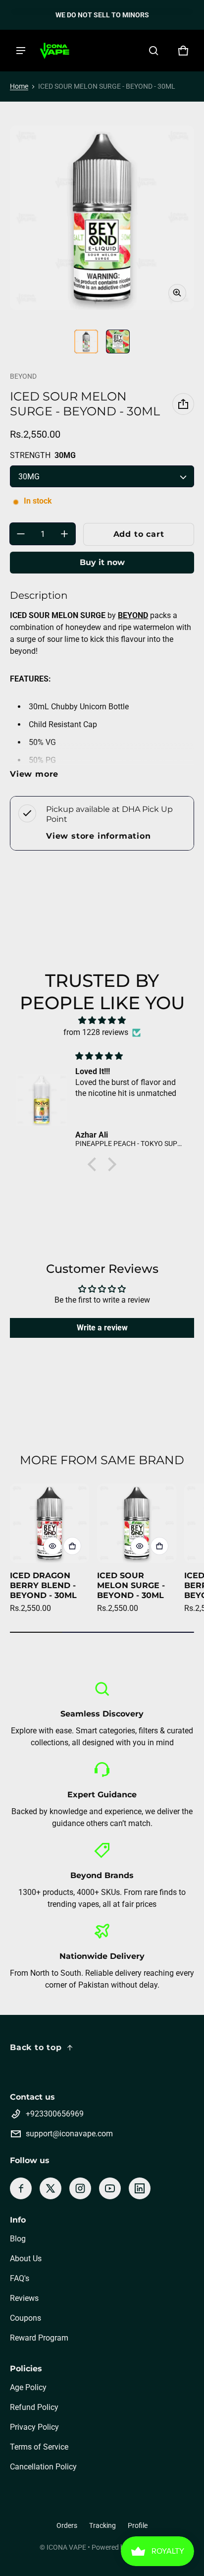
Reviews (24, 2298)
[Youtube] (110, 2188)
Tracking (102, 2525)
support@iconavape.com (69, 2134)
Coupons (25, 2318)
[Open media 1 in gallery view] (86, 342)
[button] (153, 51)
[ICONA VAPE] (54, 51)
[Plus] (64, 534)
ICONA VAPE (66, 2547)
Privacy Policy (34, 2427)
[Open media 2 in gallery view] (118, 342)
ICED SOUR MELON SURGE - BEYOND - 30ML (131, 1585)
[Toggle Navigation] (21, 51)
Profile (138, 2525)
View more (34, 774)
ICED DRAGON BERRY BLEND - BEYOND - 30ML (43, 1585)
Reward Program (39, 2338)
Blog (18, 2239)
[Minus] (21, 534)
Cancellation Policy (43, 2467)
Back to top (36, 2047)
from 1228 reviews (96, 1032)
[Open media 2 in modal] (102, 218)
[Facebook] (21, 2188)
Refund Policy (34, 2407)
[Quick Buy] (72, 1546)
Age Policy (28, 2387)
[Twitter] (51, 2188)
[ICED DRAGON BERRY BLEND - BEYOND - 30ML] (50, 1523)
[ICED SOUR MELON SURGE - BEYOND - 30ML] (137, 1523)
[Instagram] (80, 2188)
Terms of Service (39, 2447)
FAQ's (20, 2278)
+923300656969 (55, 2114)
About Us (26, 2259)
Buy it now (102, 562)
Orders (67, 2525)
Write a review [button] (102, 1328)
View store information (99, 836)
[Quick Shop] (52, 1546)
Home (19, 86)
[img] (102, 1020)
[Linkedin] (140, 2188)
